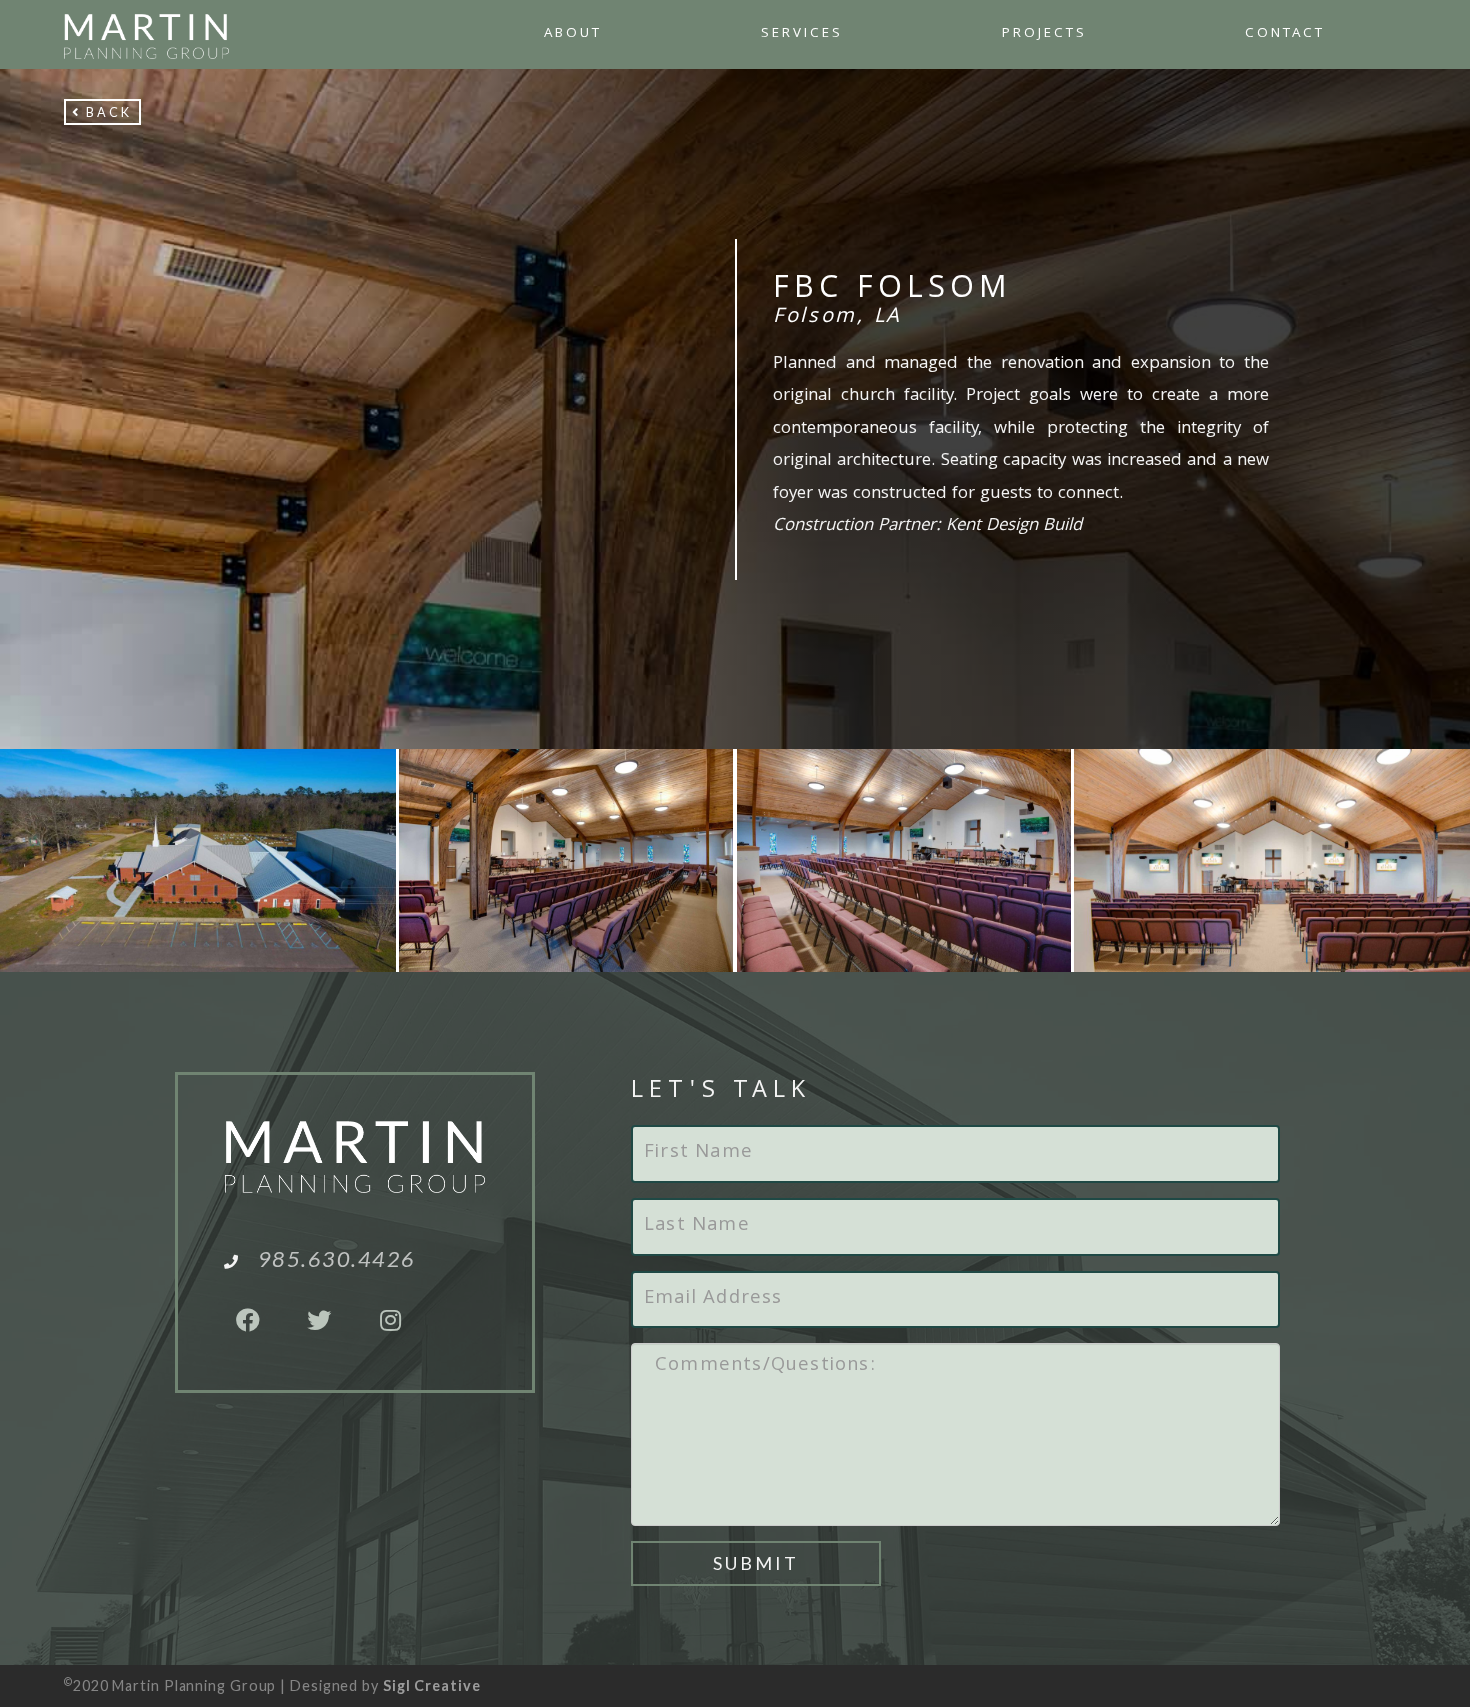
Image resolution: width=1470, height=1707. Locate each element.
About (573, 34)
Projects (1044, 34)
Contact (1285, 34)
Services (802, 34)
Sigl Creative (432, 1685)
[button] (102, 112)
